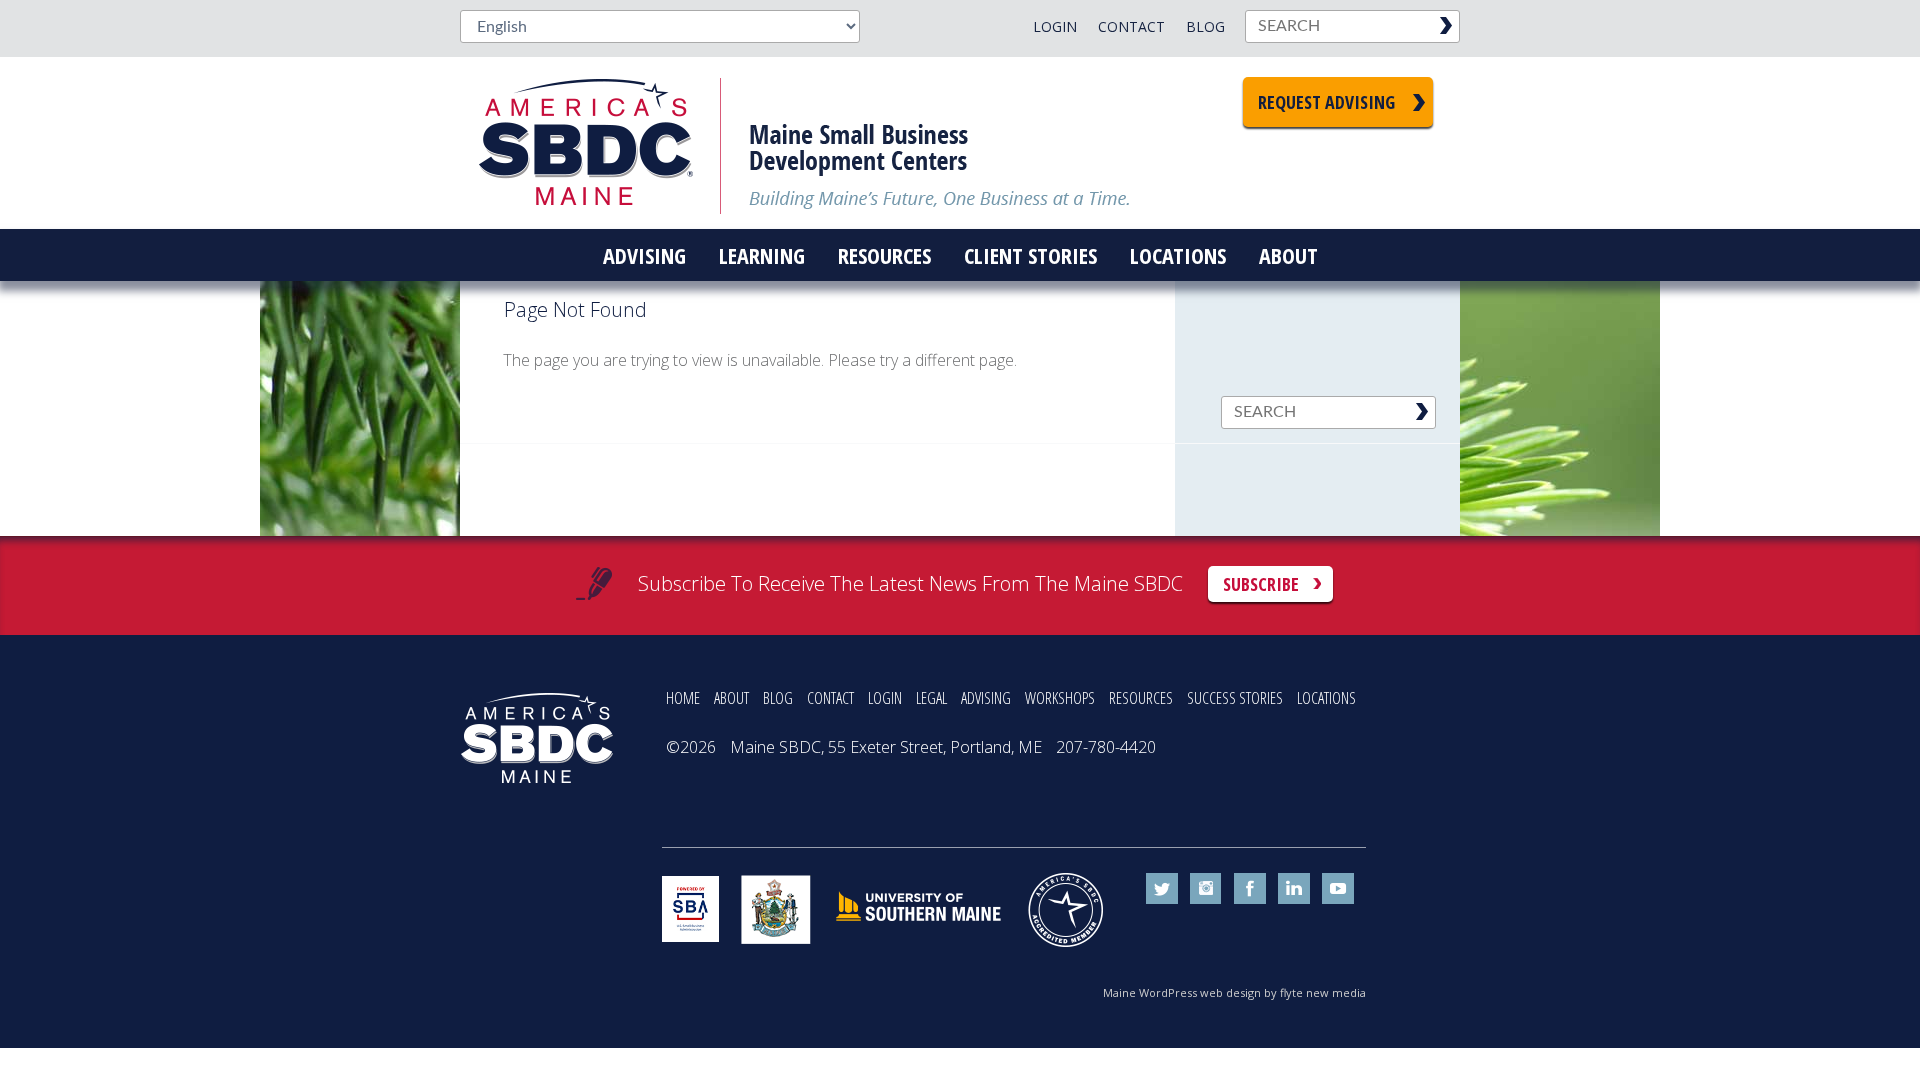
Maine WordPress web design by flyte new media (1234, 992)
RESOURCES (1141, 698)
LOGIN (885, 698)
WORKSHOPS (1060, 698)
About (1288, 255)
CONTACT (830, 698)
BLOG (778, 698)
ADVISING (986, 698)
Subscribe (1261, 584)
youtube (1338, 889)
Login (1055, 26)
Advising (644, 255)
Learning (762, 255)
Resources (884, 255)
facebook (1250, 889)
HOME (683, 698)
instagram (1206, 889)
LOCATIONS (1326, 698)
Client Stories (1030, 255)
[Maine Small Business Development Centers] (600, 143)
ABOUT (731, 698)
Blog (1205, 26)
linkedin (1294, 889)
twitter (1162, 889)
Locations (1178, 255)
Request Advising (1326, 102)
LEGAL (931, 698)
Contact (1131, 26)
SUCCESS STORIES (1235, 698)
